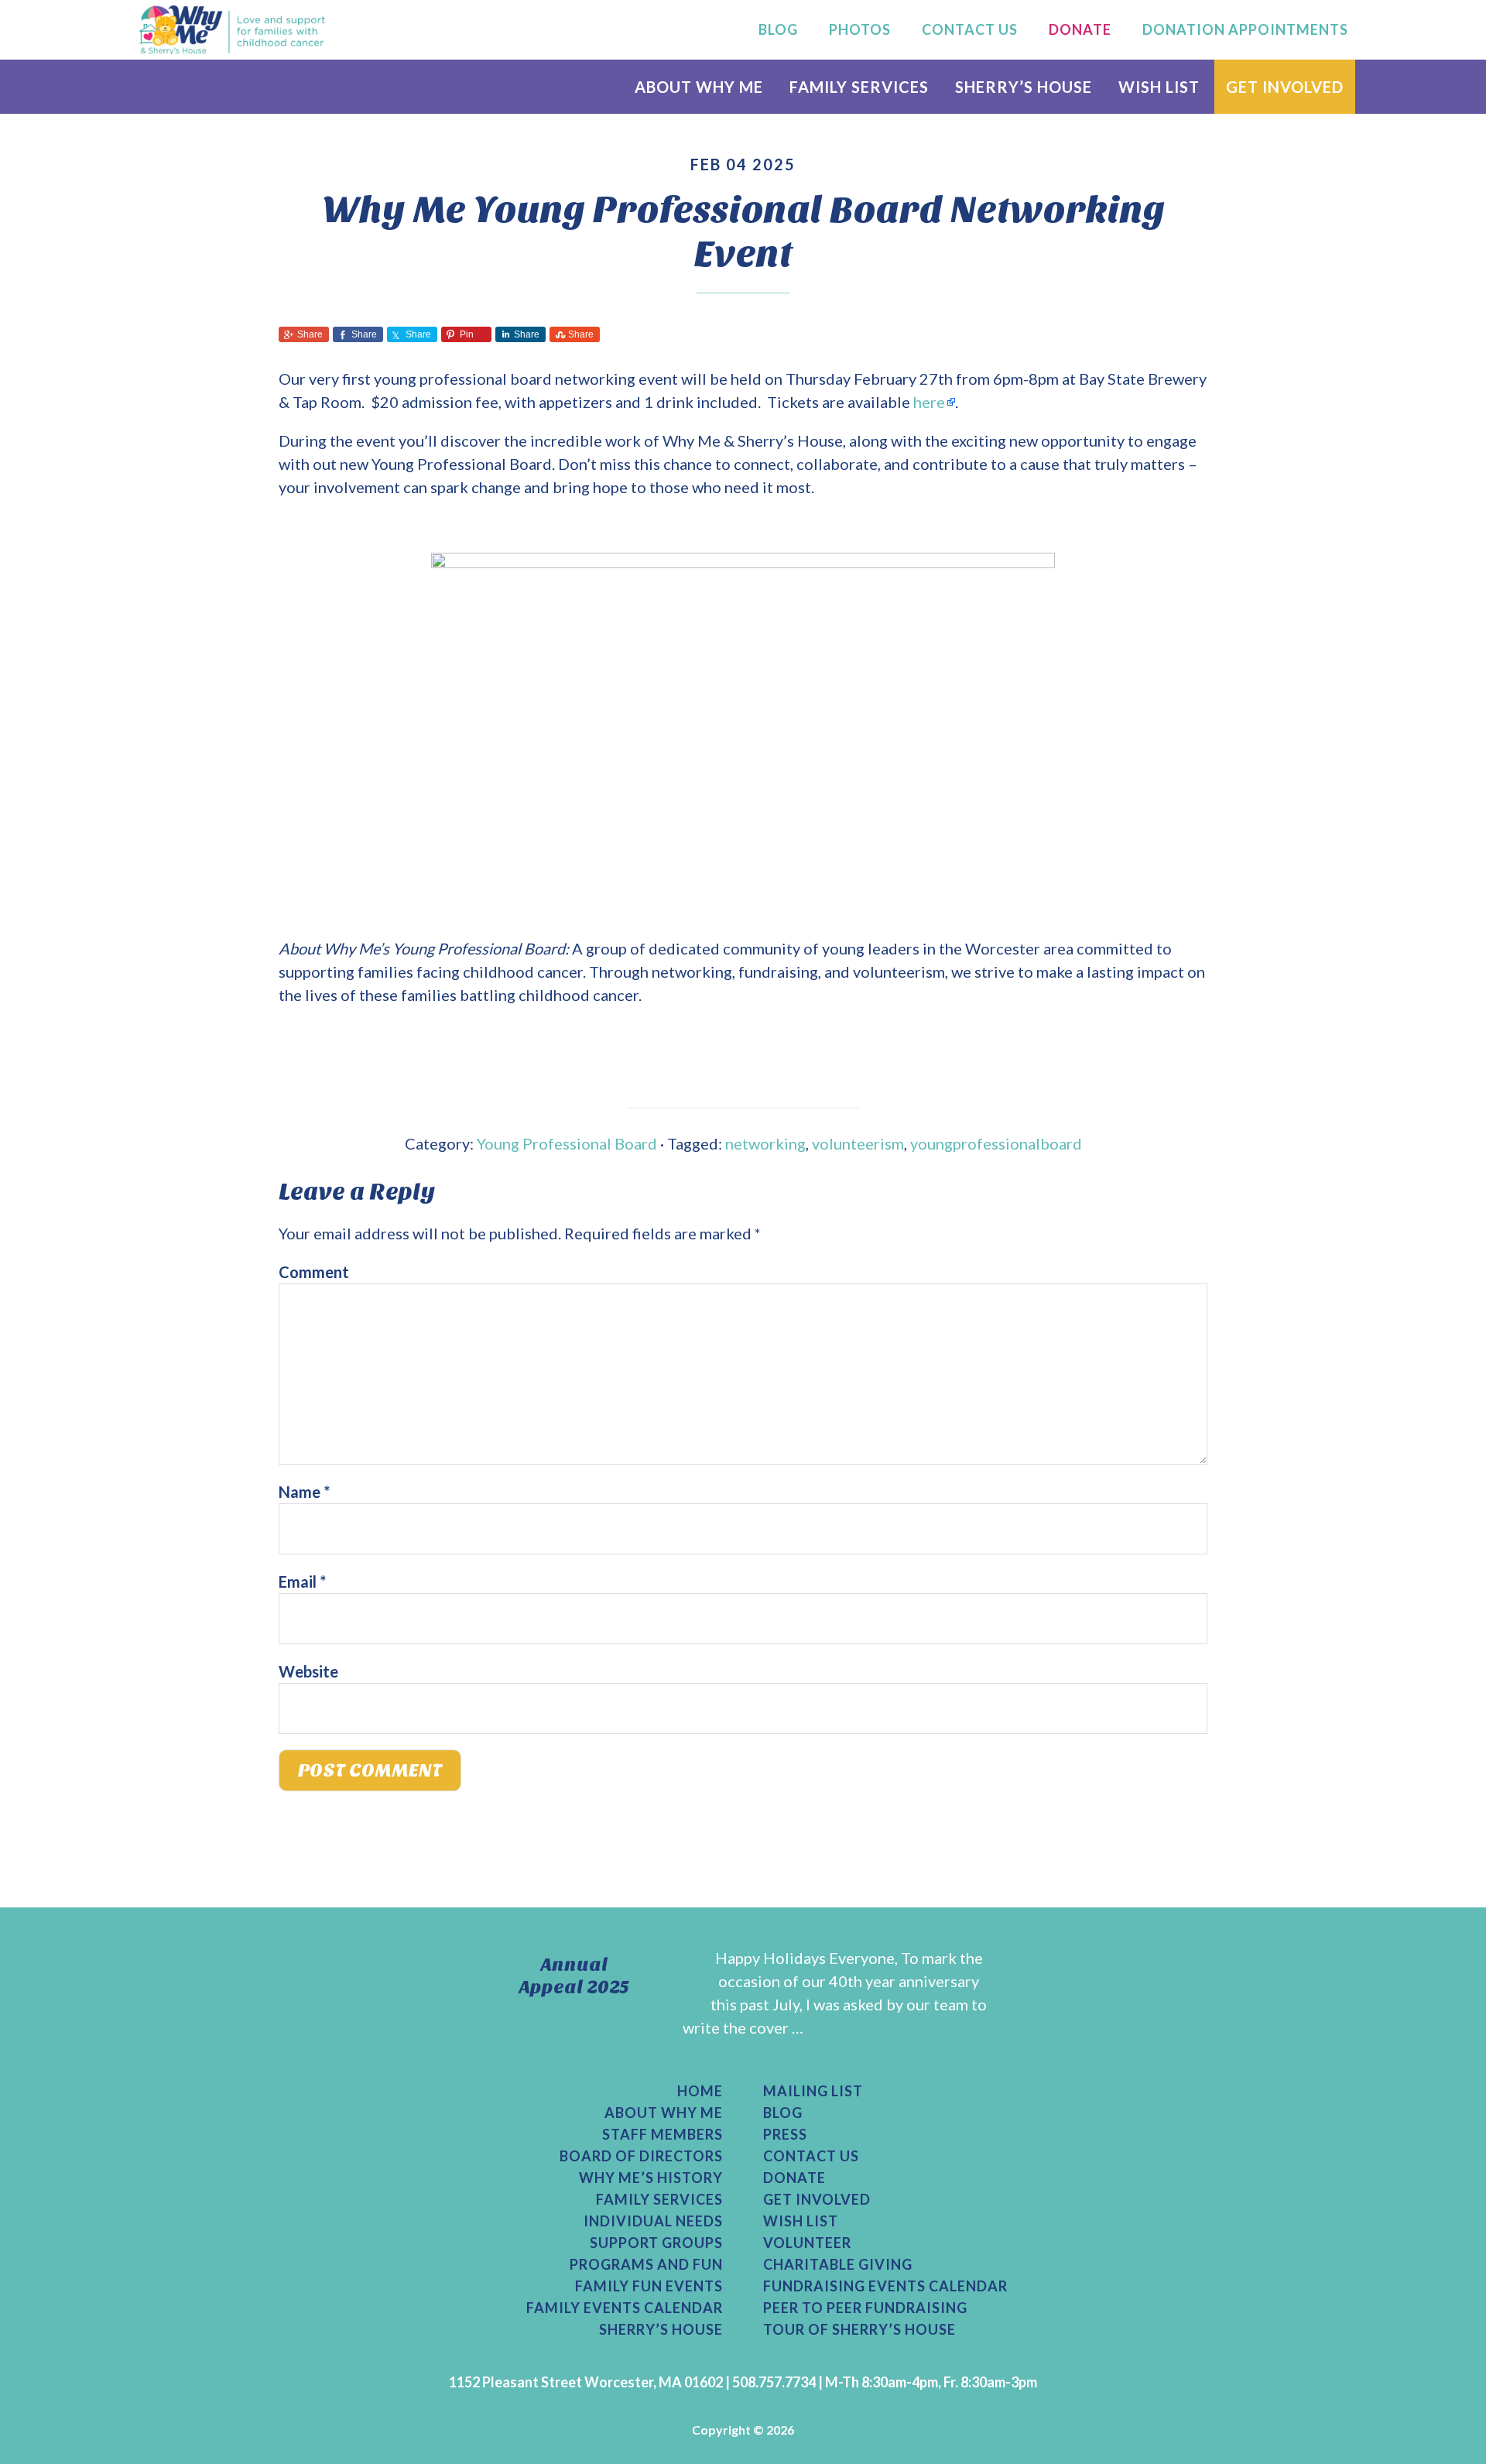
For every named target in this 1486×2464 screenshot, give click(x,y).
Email (302, 1582)
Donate (794, 2178)
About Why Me (664, 2113)
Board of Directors (641, 2156)
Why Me (232, 29)
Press (785, 2134)
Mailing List (813, 2091)
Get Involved (817, 2199)
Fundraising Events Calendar (885, 2286)
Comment (314, 1272)
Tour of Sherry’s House (859, 2329)
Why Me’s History (651, 2178)
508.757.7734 (774, 2382)
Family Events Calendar (625, 2308)
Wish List (801, 2221)
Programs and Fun (646, 2264)
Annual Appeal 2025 (574, 1976)
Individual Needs (653, 2221)
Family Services (659, 2199)
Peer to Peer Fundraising (865, 2308)
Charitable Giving (838, 2264)
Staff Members (663, 2134)
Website (308, 1671)
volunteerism (858, 1143)
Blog (783, 2113)
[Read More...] (669, 2051)
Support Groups (656, 2243)
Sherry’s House (661, 2329)
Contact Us (811, 2156)
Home (700, 2091)
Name (304, 1492)
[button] (304, 334)
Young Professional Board (567, 1143)
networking (765, 1143)
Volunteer (807, 2243)
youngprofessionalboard (996, 1143)
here (929, 402)
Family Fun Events (649, 2286)
